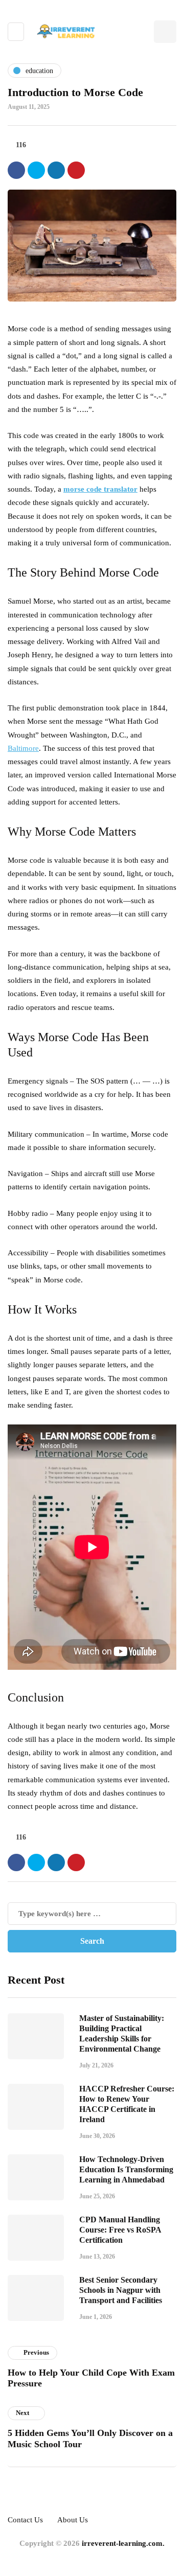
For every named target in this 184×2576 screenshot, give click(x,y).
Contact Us (25, 2520)
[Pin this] (76, 170)
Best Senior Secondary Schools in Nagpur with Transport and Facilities (121, 2290)
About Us (73, 2520)
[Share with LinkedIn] (56, 170)
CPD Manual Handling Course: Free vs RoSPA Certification (120, 2230)
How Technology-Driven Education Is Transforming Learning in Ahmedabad (126, 2169)
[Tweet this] (36, 170)
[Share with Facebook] (16, 170)
